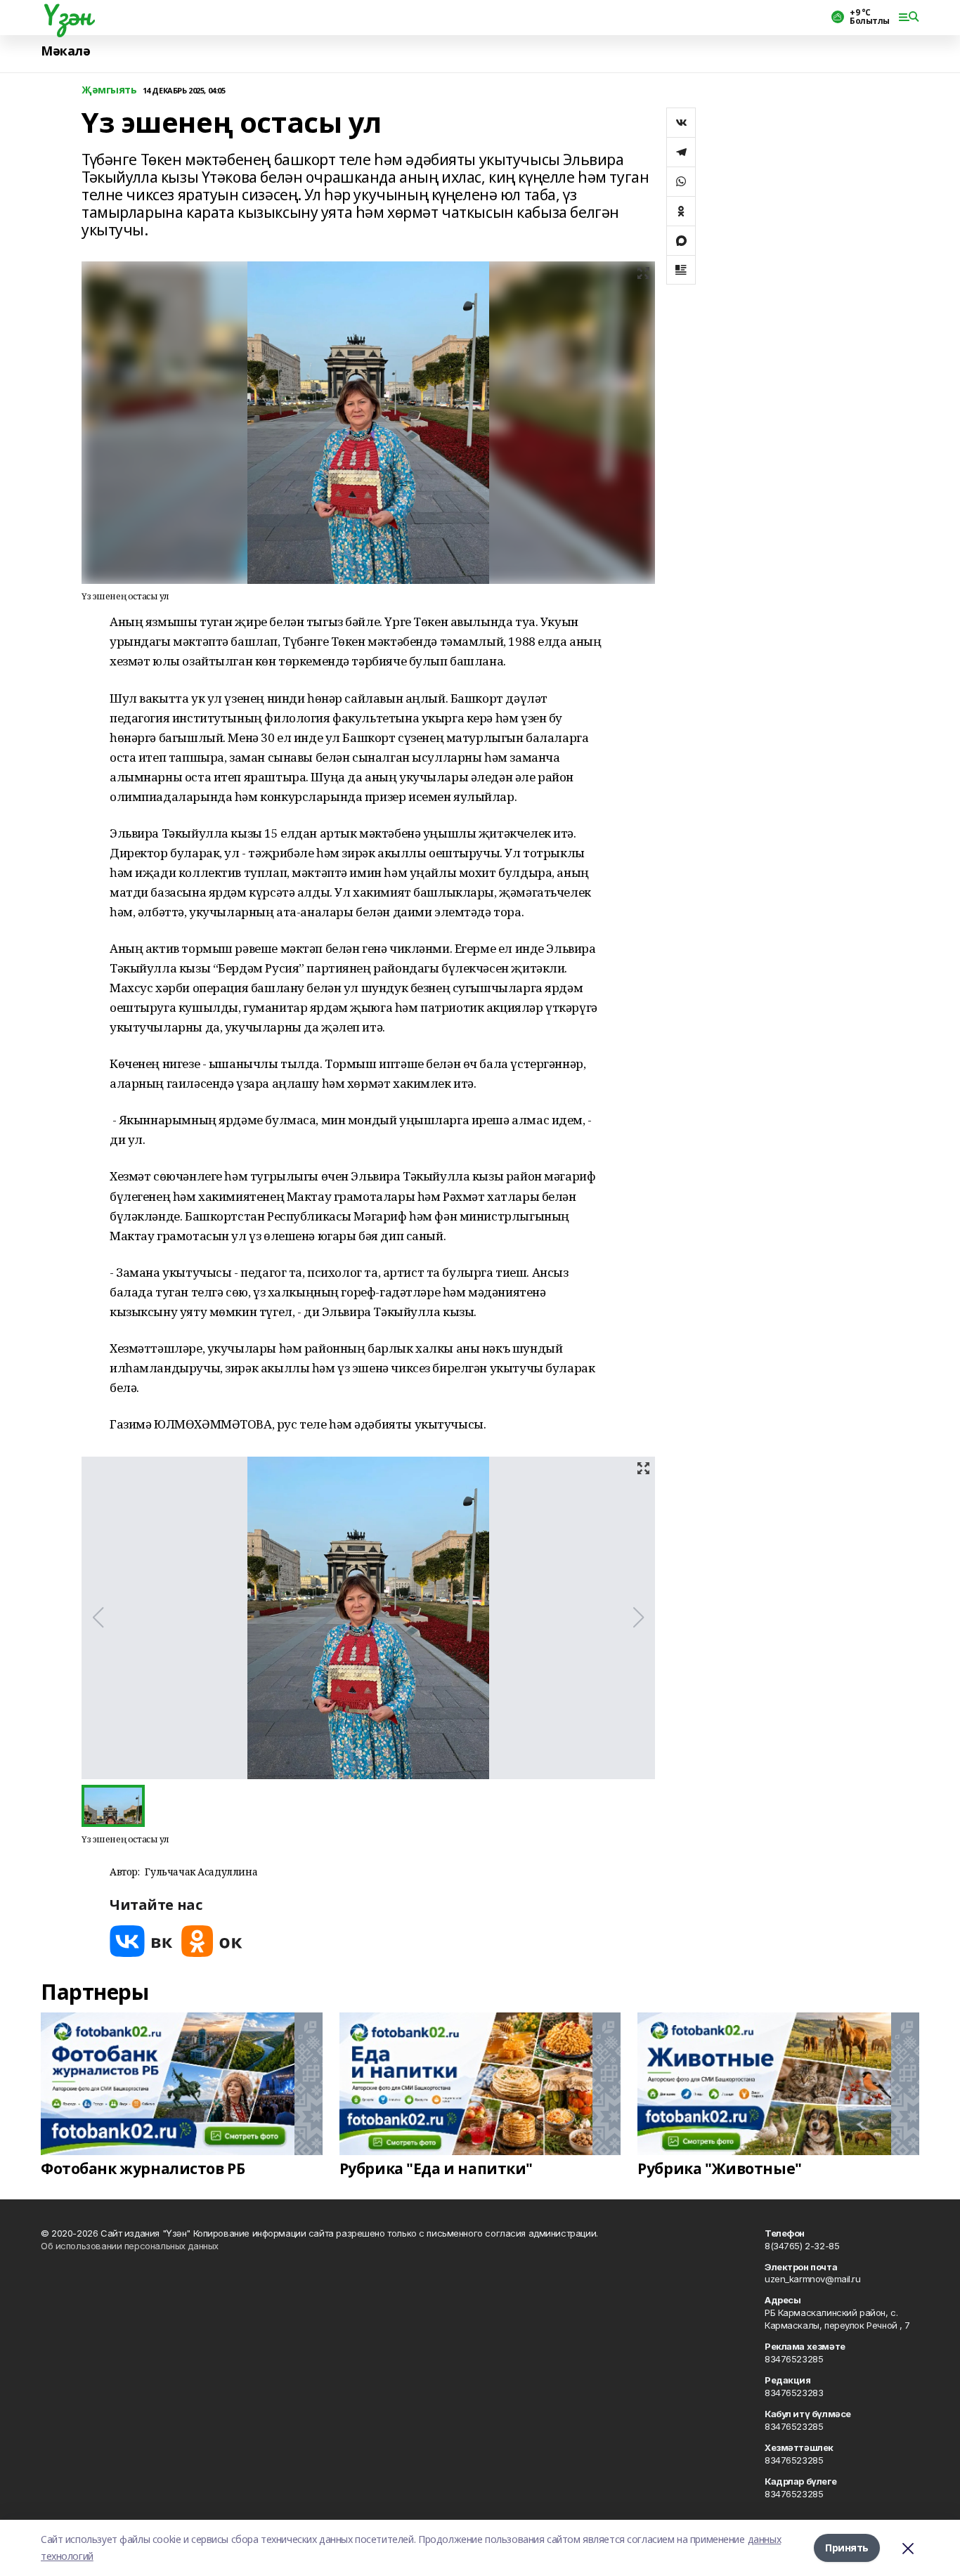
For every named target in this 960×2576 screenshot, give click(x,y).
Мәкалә (65, 51)
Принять (847, 2548)
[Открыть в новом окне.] (141, 1941)
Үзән (66, 15)
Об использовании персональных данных (130, 2246)
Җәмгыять (109, 90)
